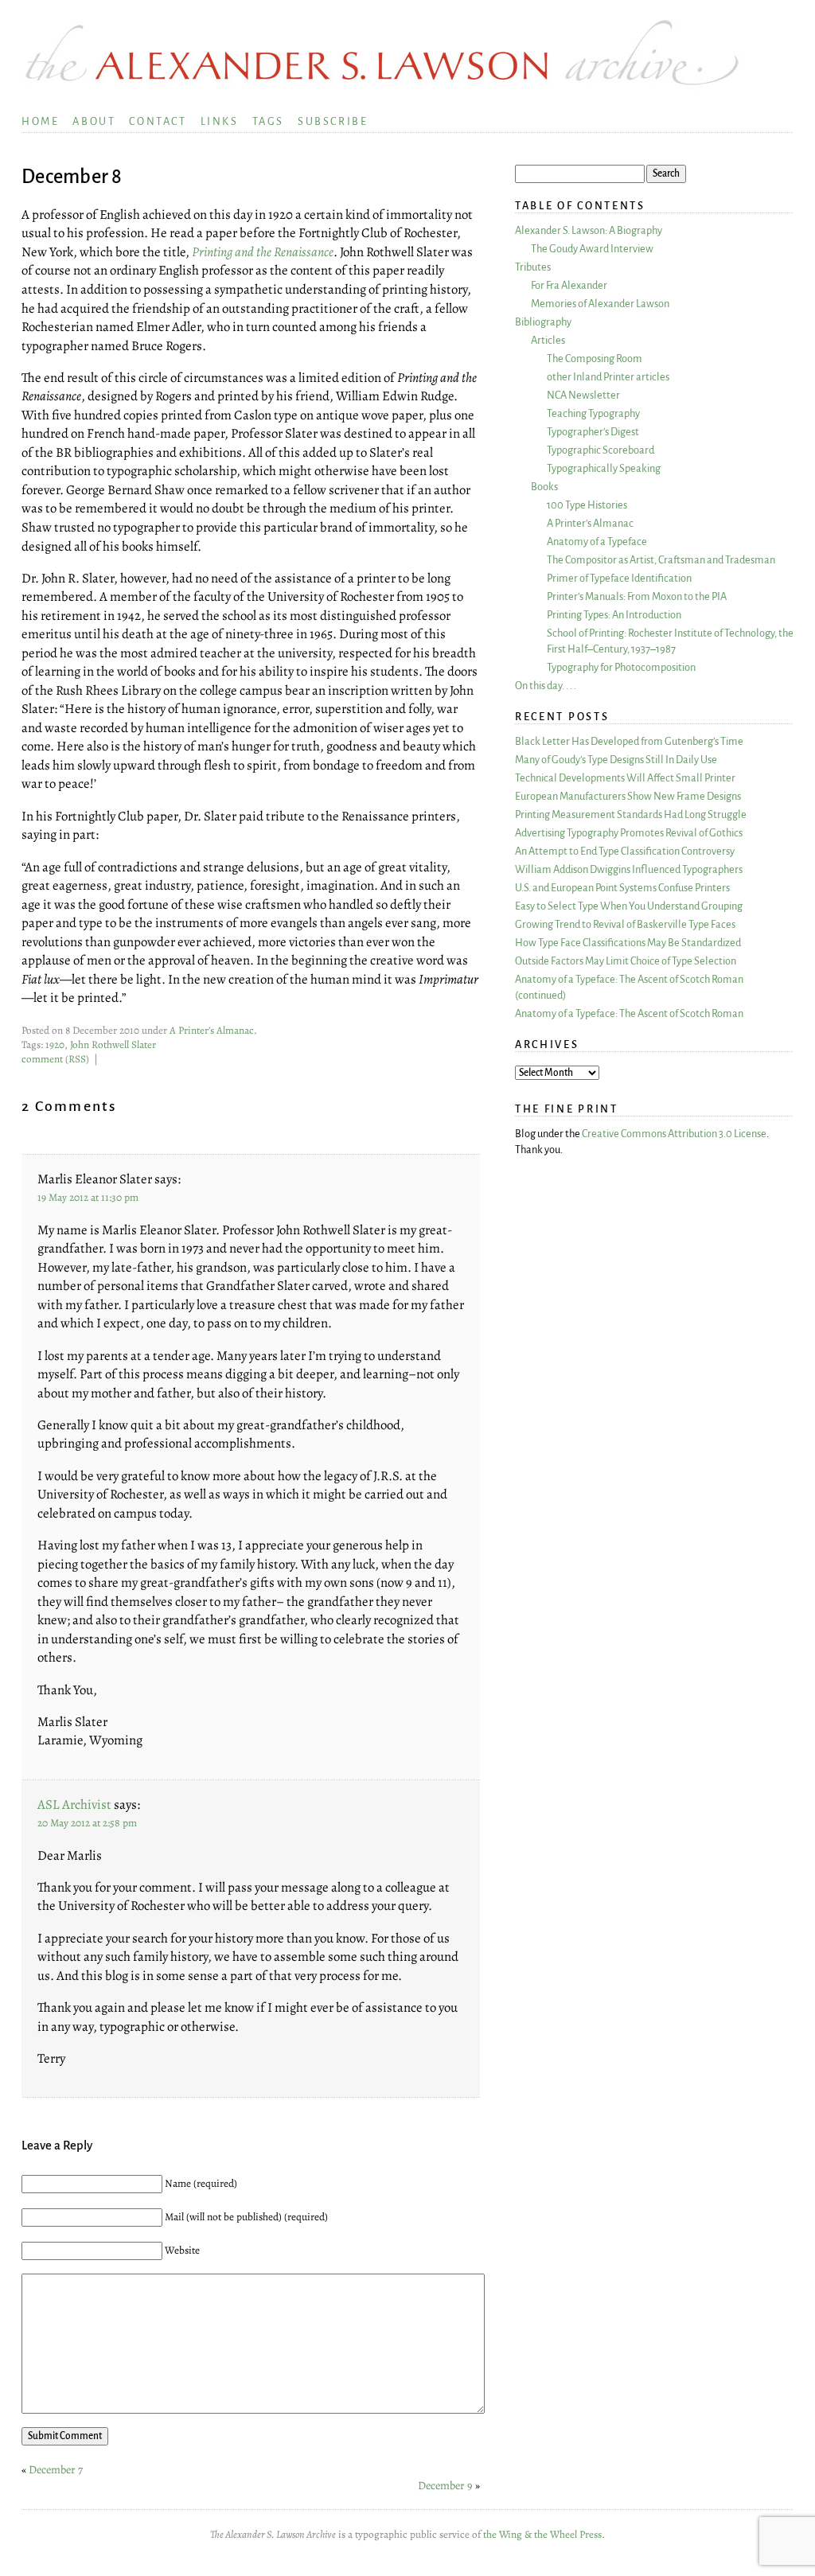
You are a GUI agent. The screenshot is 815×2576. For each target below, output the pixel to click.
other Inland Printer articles (608, 377)
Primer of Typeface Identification (619, 578)
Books (544, 487)
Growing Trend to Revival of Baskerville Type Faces (625, 924)
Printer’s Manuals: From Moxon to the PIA (637, 596)
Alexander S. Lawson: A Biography (589, 230)
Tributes (533, 267)
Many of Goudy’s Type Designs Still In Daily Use (616, 760)
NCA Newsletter (583, 395)
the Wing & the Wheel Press (542, 2535)
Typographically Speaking (604, 468)
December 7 (56, 2469)
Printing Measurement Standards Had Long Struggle (631, 814)
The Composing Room (595, 359)
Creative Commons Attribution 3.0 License (674, 1134)
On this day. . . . (546, 686)
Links (220, 121)
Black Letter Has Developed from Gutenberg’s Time (629, 741)
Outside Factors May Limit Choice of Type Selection (626, 961)
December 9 (445, 2485)
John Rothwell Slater (113, 1045)
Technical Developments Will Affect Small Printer (625, 778)
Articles (548, 340)
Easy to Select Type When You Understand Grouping (629, 906)
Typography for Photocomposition (621, 667)
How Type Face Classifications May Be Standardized (628, 943)
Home (40, 121)
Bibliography (543, 322)
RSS (77, 1059)
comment (42, 1059)
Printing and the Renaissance (263, 252)
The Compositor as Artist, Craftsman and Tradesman (661, 560)
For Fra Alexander (569, 285)
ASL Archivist (74, 1804)
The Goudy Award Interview (592, 249)
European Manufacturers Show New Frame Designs (628, 796)
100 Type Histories (587, 505)
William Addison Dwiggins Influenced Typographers (629, 869)
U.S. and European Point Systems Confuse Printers (622, 888)
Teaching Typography (593, 413)
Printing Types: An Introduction (614, 615)
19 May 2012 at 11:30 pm (88, 1197)
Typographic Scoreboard (601, 450)
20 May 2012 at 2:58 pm (87, 1823)
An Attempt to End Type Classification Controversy (625, 851)
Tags (268, 121)
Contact (158, 121)
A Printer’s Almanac (212, 1031)
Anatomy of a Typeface (597, 542)
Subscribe (333, 121)
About (94, 121)
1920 (55, 1045)
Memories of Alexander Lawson (600, 304)
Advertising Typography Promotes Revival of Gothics (629, 833)
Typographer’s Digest (593, 432)
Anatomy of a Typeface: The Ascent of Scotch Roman (629, 1013)
